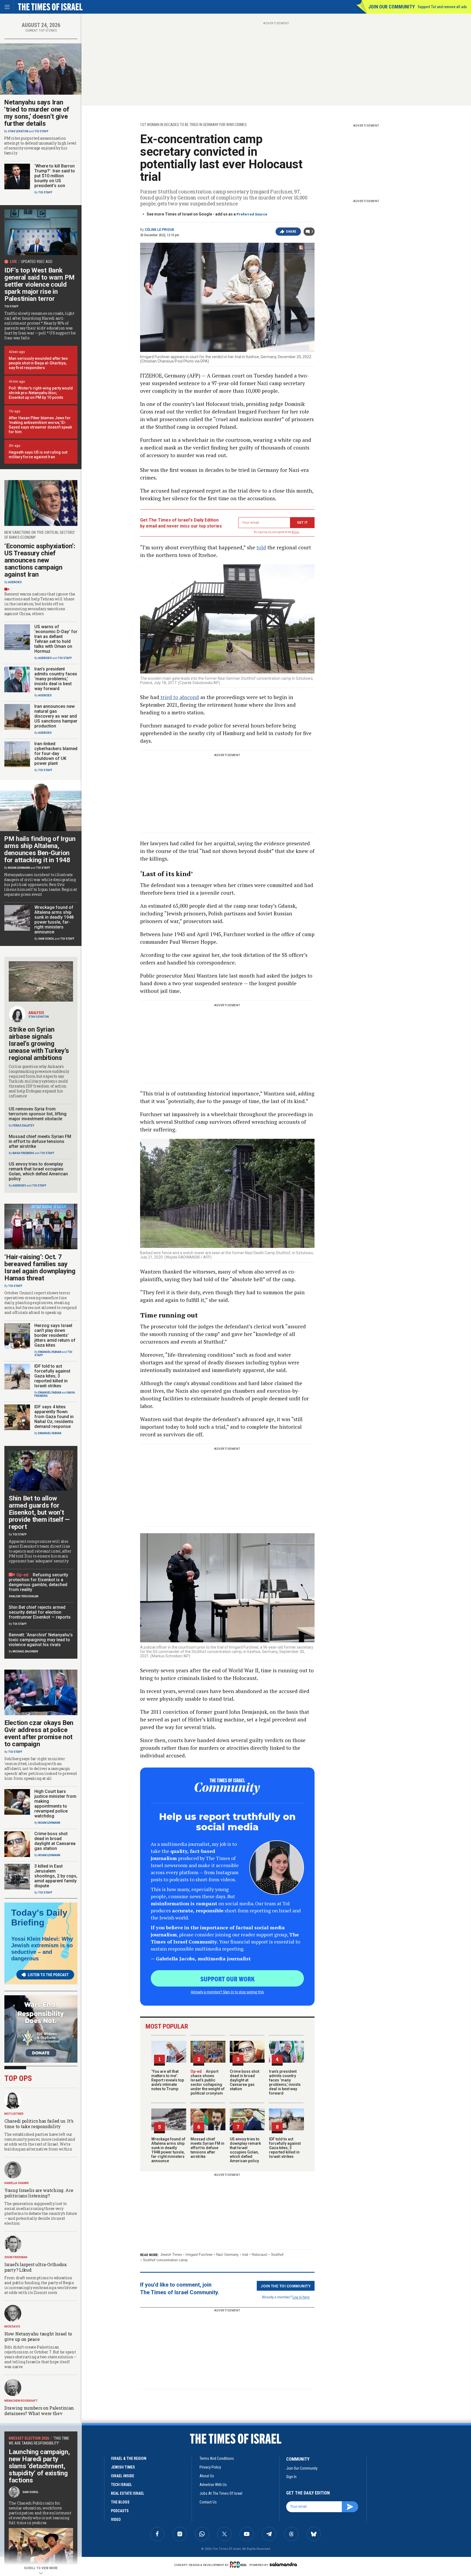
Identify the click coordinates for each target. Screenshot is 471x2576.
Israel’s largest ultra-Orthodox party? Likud (36, 2267)
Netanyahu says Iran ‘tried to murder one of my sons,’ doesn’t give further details (37, 113)
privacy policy (210, 2467)
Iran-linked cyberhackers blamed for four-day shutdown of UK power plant (56, 754)
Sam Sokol (46, 939)
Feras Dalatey (23, 1126)
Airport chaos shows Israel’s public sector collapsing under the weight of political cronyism (208, 2082)
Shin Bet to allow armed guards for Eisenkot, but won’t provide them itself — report (39, 1512)
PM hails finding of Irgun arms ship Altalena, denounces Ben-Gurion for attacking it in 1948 (40, 849)
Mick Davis (12, 2327)
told (261, 547)
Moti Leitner (14, 2114)
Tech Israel (121, 2485)
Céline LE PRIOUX (159, 230)
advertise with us (213, 2485)
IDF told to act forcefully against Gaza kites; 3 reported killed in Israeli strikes (285, 2148)
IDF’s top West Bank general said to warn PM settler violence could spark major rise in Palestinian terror (40, 284)
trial (245, 2255)
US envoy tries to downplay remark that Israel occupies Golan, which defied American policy (245, 2150)
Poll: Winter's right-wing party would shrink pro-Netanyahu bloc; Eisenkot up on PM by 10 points (41, 393)
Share (291, 232)
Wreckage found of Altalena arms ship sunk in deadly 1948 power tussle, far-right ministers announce (168, 2150)
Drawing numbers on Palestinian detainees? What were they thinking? (39, 2413)
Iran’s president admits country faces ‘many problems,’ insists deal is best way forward (285, 2082)
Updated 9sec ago (37, 262)
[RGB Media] (239, 2565)
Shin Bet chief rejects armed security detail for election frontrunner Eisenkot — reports (40, 1612)
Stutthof (277, 2255)
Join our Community (392, 7)
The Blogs (120, 2502)
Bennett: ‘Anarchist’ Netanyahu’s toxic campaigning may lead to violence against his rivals (41, 1640)
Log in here (301, 2297)
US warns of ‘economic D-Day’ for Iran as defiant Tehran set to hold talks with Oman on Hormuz (56, 639)
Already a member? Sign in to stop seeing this (227, 1992)
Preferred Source (252, 214)
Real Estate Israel (128, 2493)
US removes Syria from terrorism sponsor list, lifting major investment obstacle (38, 1114)
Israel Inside (123, 2476)
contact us (208, 2502)
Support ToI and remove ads (442, 7)
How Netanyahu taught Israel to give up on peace (38, 2336)
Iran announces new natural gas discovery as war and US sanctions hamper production (56, 716)
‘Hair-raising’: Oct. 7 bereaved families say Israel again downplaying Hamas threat (40, 1268)
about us (207, 2476)
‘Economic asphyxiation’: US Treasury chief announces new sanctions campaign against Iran (40, 560)
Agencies (15, 582)
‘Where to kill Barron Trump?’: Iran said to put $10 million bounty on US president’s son (55, 176)
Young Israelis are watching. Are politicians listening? (39, 2193)
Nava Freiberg (23, 1153)
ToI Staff (41, 131)
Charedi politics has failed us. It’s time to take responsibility (39, 2124)
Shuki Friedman (16, 2257)
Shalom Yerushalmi (24, 1596)
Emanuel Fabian (50, 1352)
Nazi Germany (227, 2255)
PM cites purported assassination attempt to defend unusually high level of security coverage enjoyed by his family (40, 146)
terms (296, 532)
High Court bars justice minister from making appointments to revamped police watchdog (55, 1804)
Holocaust (259, 2255)
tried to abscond (179, 697)
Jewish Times (171, 2255)
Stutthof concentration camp (165, 2260)
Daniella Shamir (16, 2183)
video (116, 2520)
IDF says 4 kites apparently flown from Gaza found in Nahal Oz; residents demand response (54, 1417)
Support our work (227, 1979)
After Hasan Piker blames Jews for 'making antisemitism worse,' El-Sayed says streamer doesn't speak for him (40, 425)
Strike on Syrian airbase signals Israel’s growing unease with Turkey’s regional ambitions (39, 1044)
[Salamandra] (283, 2564)
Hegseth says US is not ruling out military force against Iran (38, 455)
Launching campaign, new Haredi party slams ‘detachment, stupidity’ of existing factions (39, 2466)
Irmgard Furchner (199, 2255)
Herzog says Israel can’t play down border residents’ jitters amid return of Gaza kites (55, 1335)
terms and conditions (217, 2458)
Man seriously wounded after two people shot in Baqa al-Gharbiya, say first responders (38, 363)
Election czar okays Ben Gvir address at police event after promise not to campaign (39, 1733)
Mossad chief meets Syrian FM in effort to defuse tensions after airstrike (207, 2148)
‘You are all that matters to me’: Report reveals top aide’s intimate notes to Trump (168, 2080)
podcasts (120, 2511)
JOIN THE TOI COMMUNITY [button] (286, 2286)
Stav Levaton (18, 131)
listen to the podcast (48, 1975)
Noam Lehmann (19, 868)
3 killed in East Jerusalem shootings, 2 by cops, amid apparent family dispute (56, 1876)
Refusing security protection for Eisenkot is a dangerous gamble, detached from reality (38, 1582)
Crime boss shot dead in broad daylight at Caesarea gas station (244, 2080)
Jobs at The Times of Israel (221, 2493)
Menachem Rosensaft (21, 2401)
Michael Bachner (25, 1651)
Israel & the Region (129, 2458)
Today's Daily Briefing (39, 1918)
